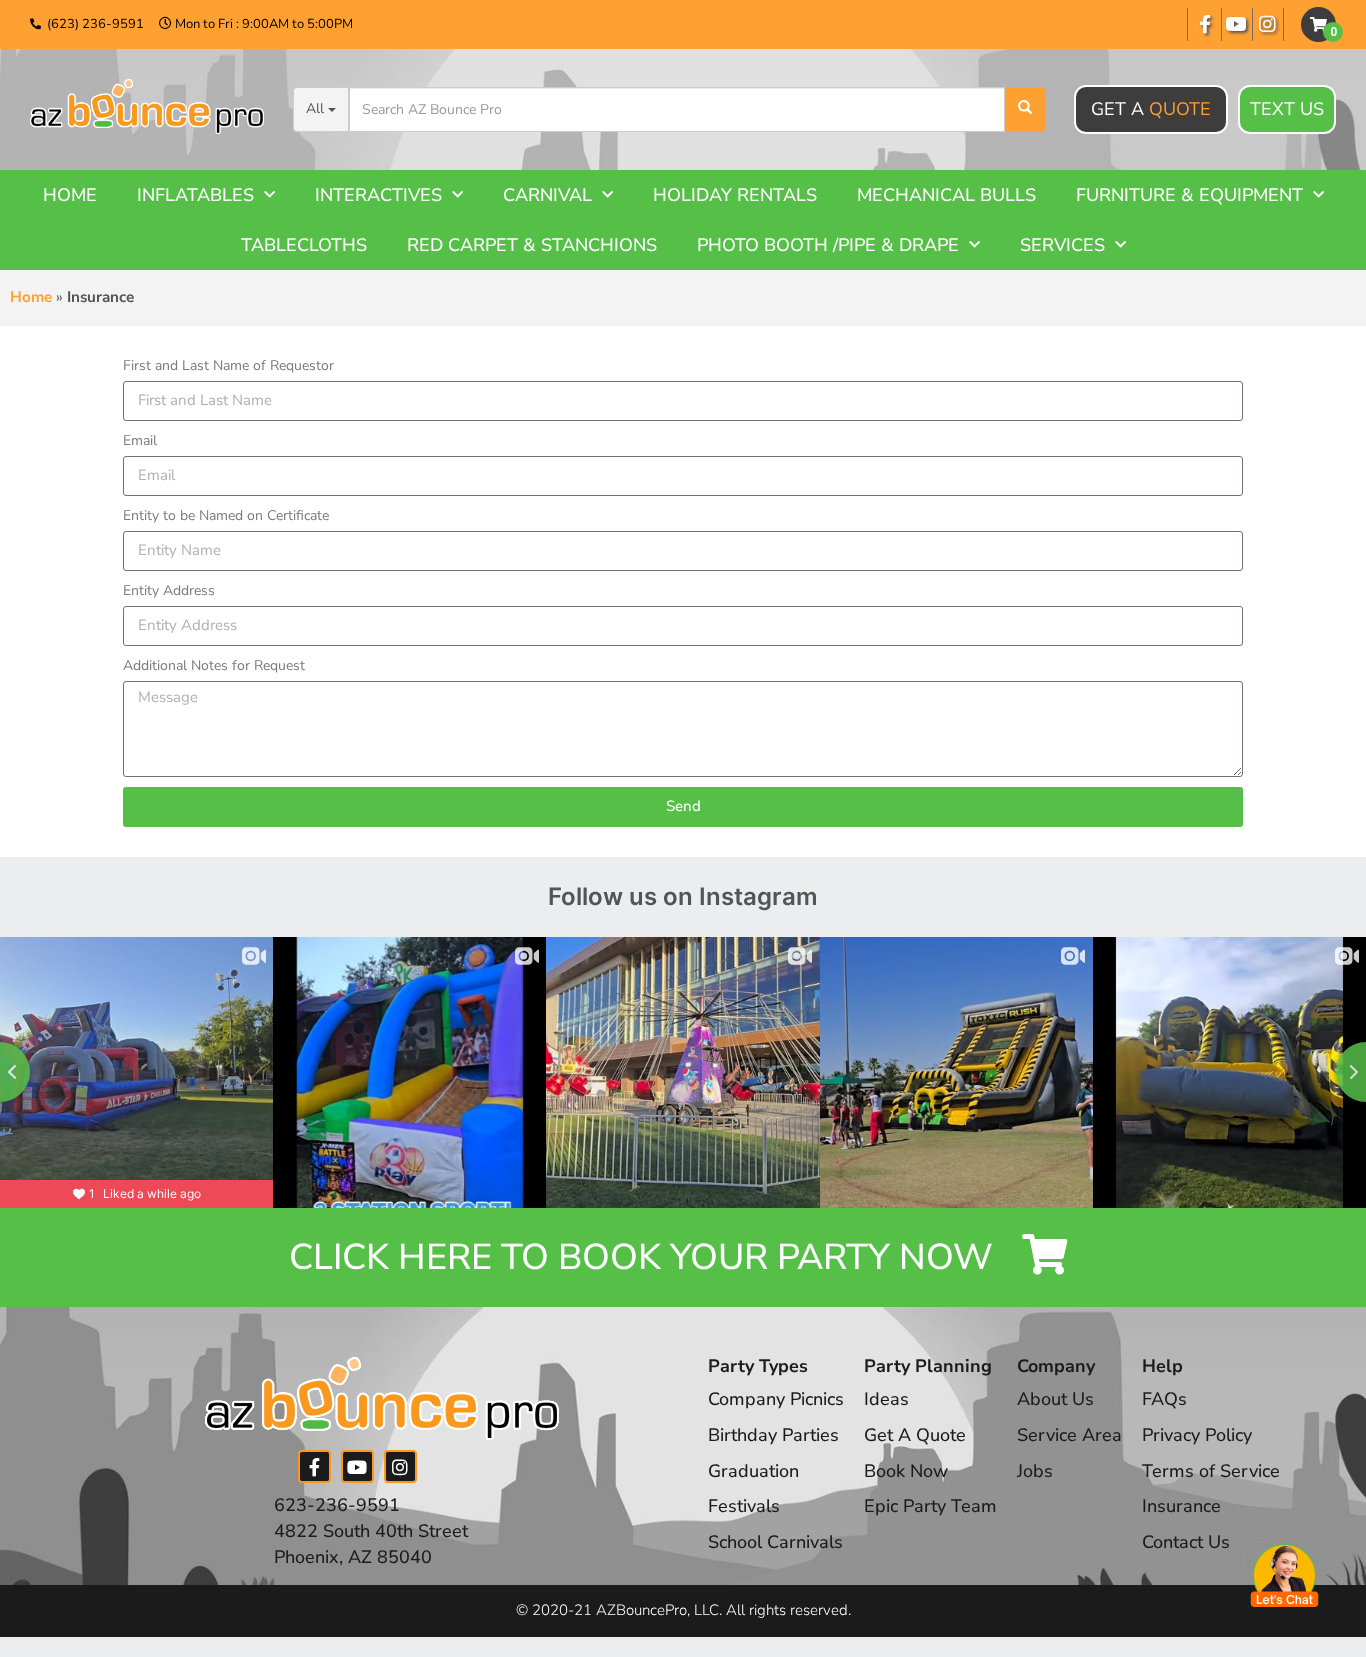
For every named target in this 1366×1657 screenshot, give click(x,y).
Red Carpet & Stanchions (532, 245)
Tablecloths (304, 245)
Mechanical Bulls (946, 195)
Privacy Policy (1197, 1435)
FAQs (1164, 1399)
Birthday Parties (773, 1435)
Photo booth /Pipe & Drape (828, 245)
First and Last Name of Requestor (228, 365)
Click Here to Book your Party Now (645, 1257)
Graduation (753, 1471)
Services (1062, 245)
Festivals (744, 1506)
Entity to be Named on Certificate (226, 515)
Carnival (547, 195)
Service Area (1069, 1435)
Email (140, 440)
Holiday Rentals (735, 195)
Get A (1151, 109)
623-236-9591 (337, 1505)
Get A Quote (915, 1435)
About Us (1055, 1399)
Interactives (378, 195)
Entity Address (169, 590)
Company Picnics (776, 1399)
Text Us (1287, 109)
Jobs (1035, 1471)
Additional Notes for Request (214, 665)
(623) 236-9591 (95, 24)
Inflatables (195, 195)
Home (70, 195)
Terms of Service (1211, 1471)
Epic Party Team (930, 1506)
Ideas (886, 1399)
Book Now (906, 1471)
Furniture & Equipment (1189, 195)
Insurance (1181, 1506)
